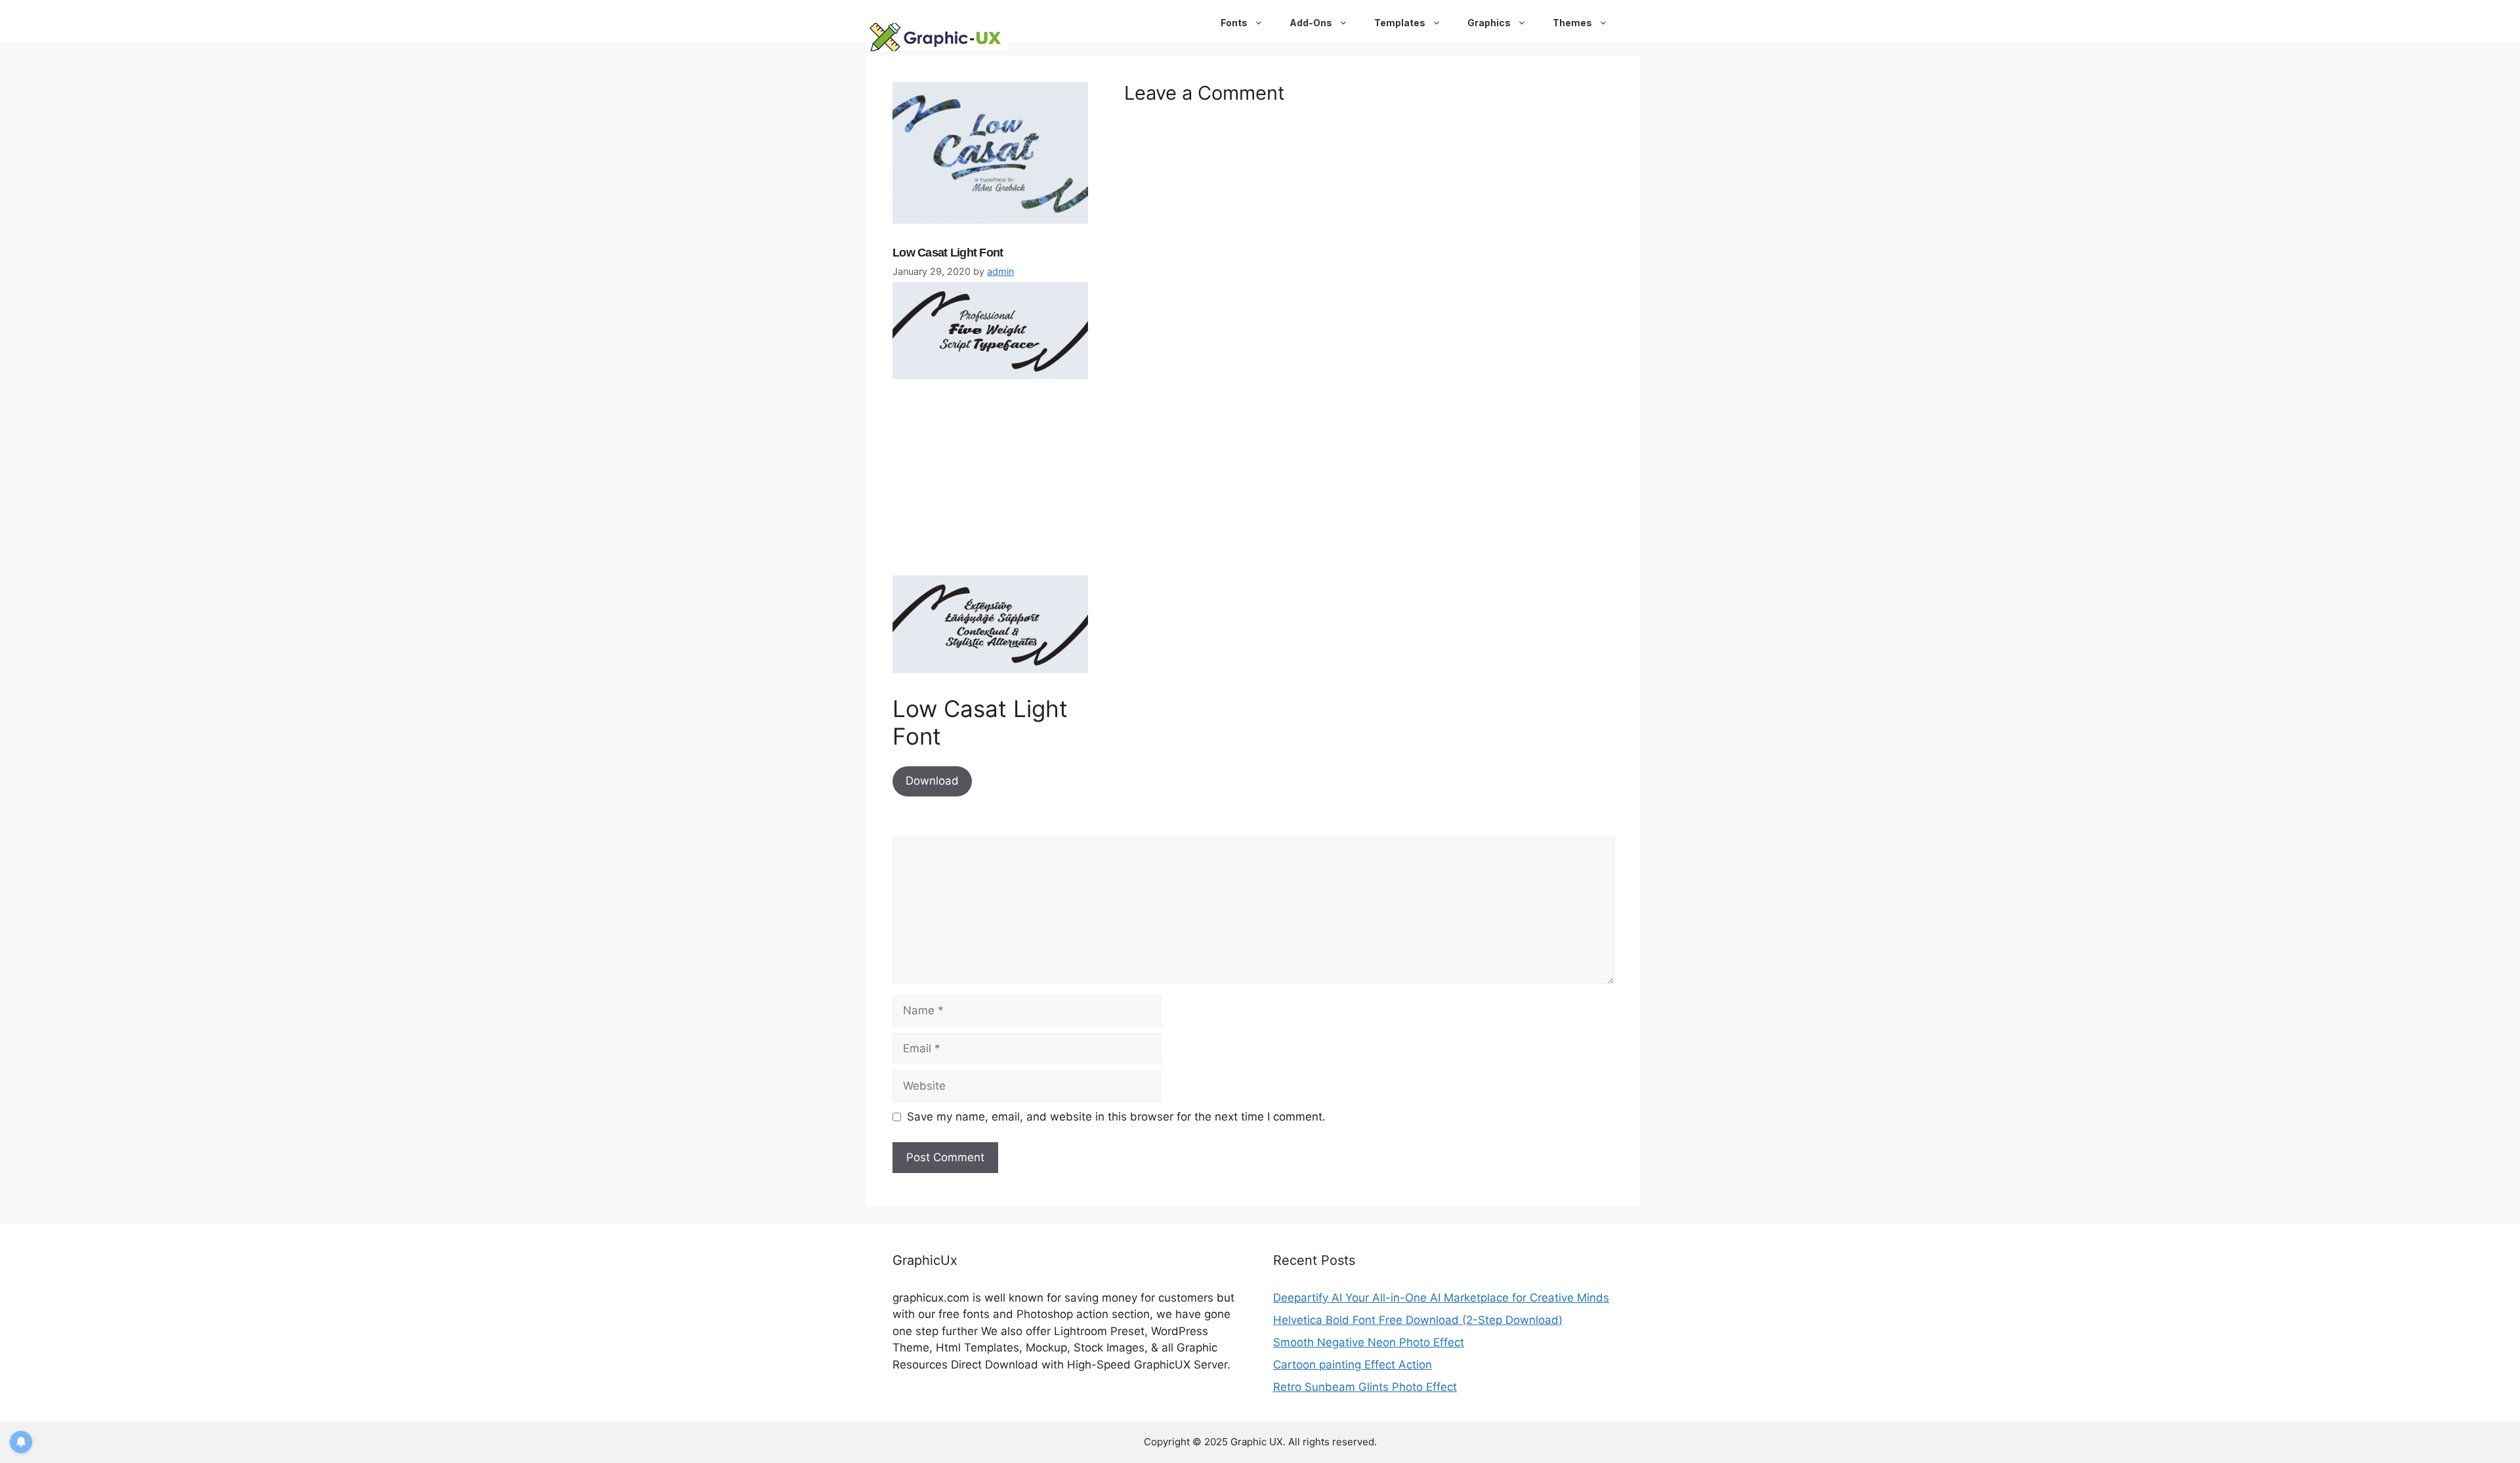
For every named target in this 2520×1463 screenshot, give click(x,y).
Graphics (1489, 23)
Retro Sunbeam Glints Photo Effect (1365, 1387)
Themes (1572, 23)
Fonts (1234, 23)
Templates (1400, 23)
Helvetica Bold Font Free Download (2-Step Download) (1418, 1320)
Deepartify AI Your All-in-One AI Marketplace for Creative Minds (1441, 1298)
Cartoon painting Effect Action (1353, 1365)
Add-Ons (1311, 23)
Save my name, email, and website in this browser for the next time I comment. (1116, 1117)
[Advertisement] (991, 483)
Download (932, 781)
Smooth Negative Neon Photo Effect (1369, 1342)
